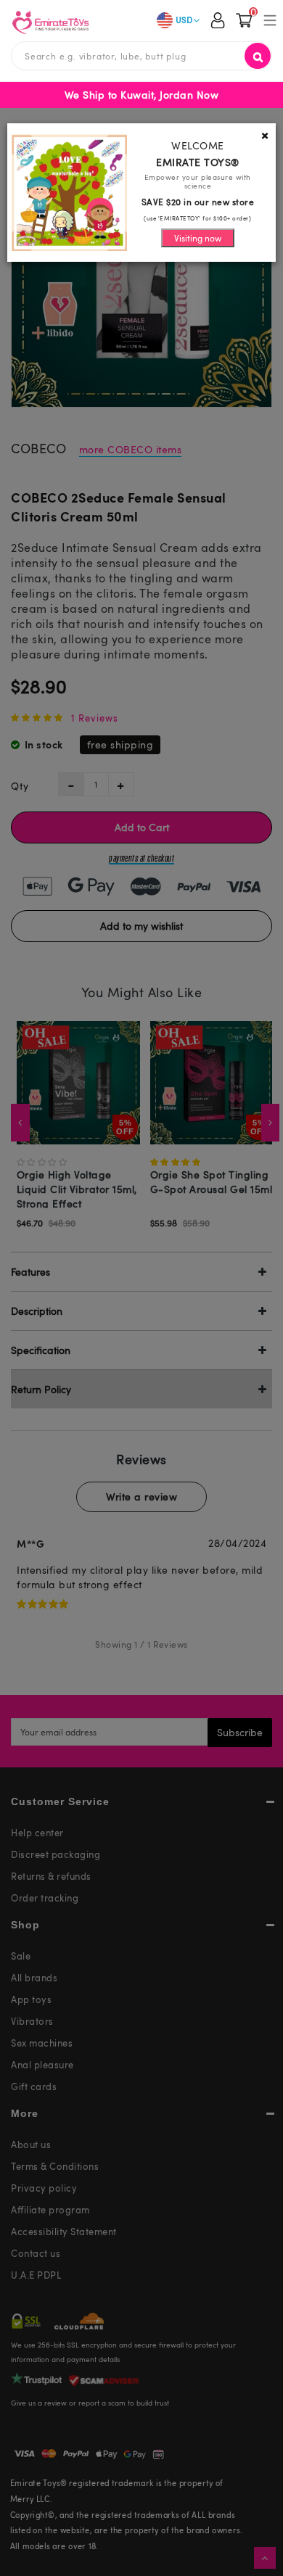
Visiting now (198, 238)
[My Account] (218, 22)
